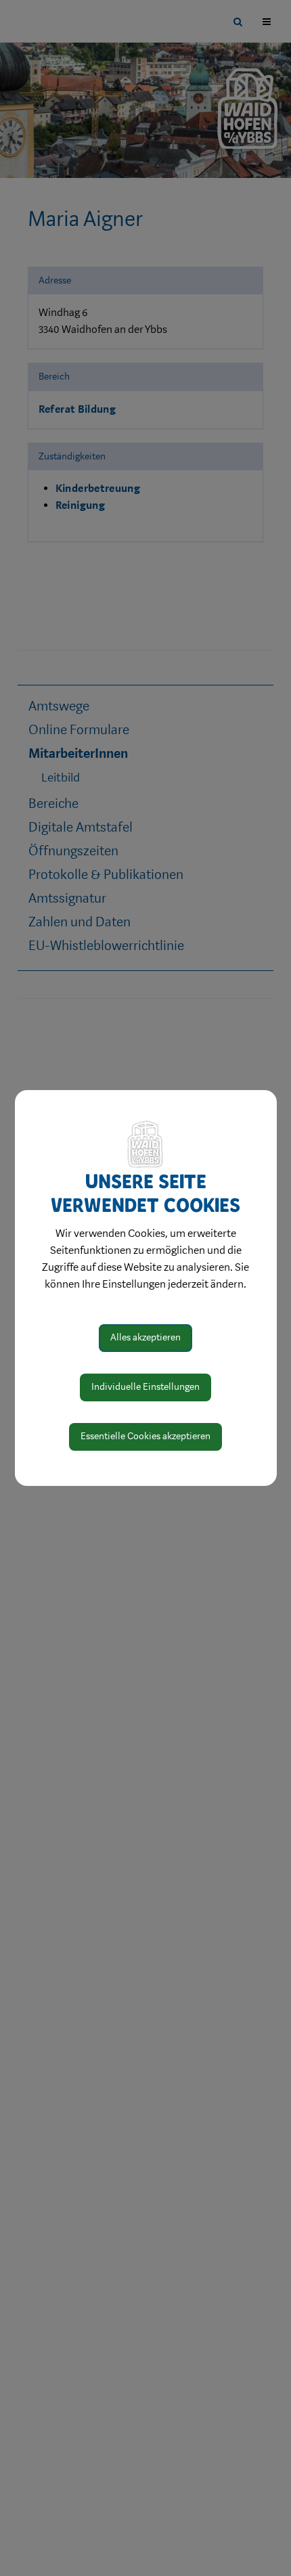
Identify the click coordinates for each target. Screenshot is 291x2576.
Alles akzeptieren (145, 1337)
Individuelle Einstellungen (145, 1387)
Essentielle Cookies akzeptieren (145, 1436)
